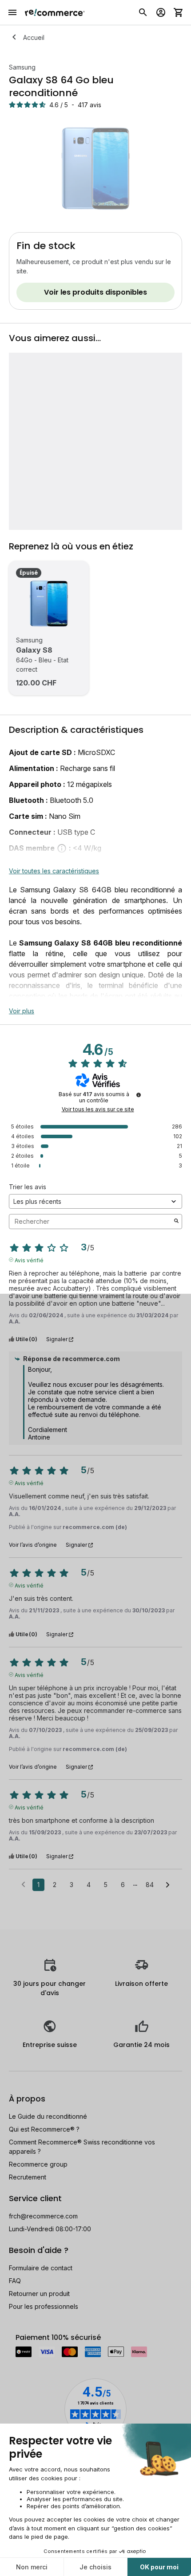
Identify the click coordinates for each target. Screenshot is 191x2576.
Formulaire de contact (41, 2268)
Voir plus (22, 1011)
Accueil (34, 37)
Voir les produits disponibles (95, 292)
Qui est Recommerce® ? (44, 2129)
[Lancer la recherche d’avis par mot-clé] (176, 1222)
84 (150, 1885)
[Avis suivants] (168, 1885)
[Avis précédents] (23, 1884)
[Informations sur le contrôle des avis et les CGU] (139, 1095)
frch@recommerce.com (43, 2216)
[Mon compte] (161, 12)
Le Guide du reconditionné (48, 2116)
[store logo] (55, 12)
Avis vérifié (29, 1260)
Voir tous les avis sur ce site (98, 1109)
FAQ (15, 2281)
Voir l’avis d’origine (33, 1545)
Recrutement (28, 2177)
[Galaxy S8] (49, 603)
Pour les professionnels (44, 2306)
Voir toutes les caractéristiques (54, 871)
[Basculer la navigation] (12, 12)
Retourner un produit (39, 2294)
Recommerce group (38, 2164)
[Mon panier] (179, 12)
